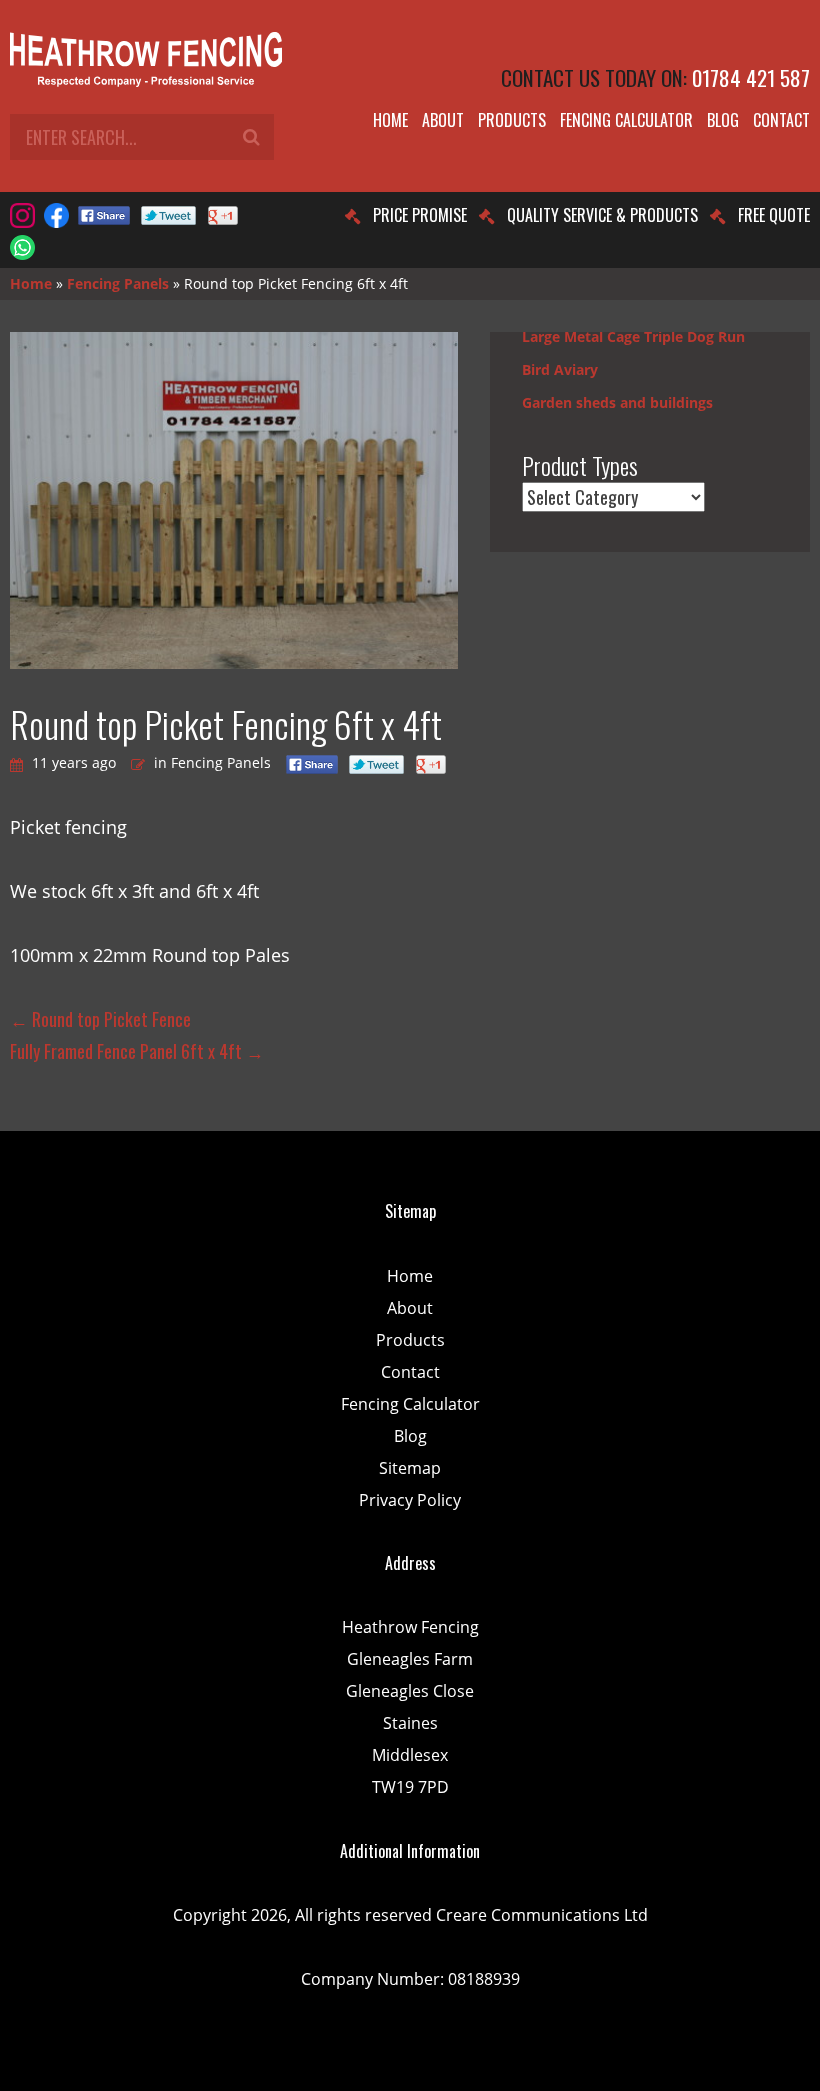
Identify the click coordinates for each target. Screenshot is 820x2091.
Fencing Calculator (626, 120)
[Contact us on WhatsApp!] (22, 247)
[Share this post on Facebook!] (104, 215)
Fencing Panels (118, 283)
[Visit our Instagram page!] (22, 215)
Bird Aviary (560, 369)
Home (390, 120)
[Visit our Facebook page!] (56, 215)
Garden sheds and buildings (617, 402)
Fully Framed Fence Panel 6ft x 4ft (137, 1051)
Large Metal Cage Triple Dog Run (633, 336)
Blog (723, 120)
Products (512, 120)
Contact (781, 120)
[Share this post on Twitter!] (168, 215)
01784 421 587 (751, 77)
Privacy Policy (410, 1500)
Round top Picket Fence (100, 1019)
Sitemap (410, 1468)
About (443, 120)
